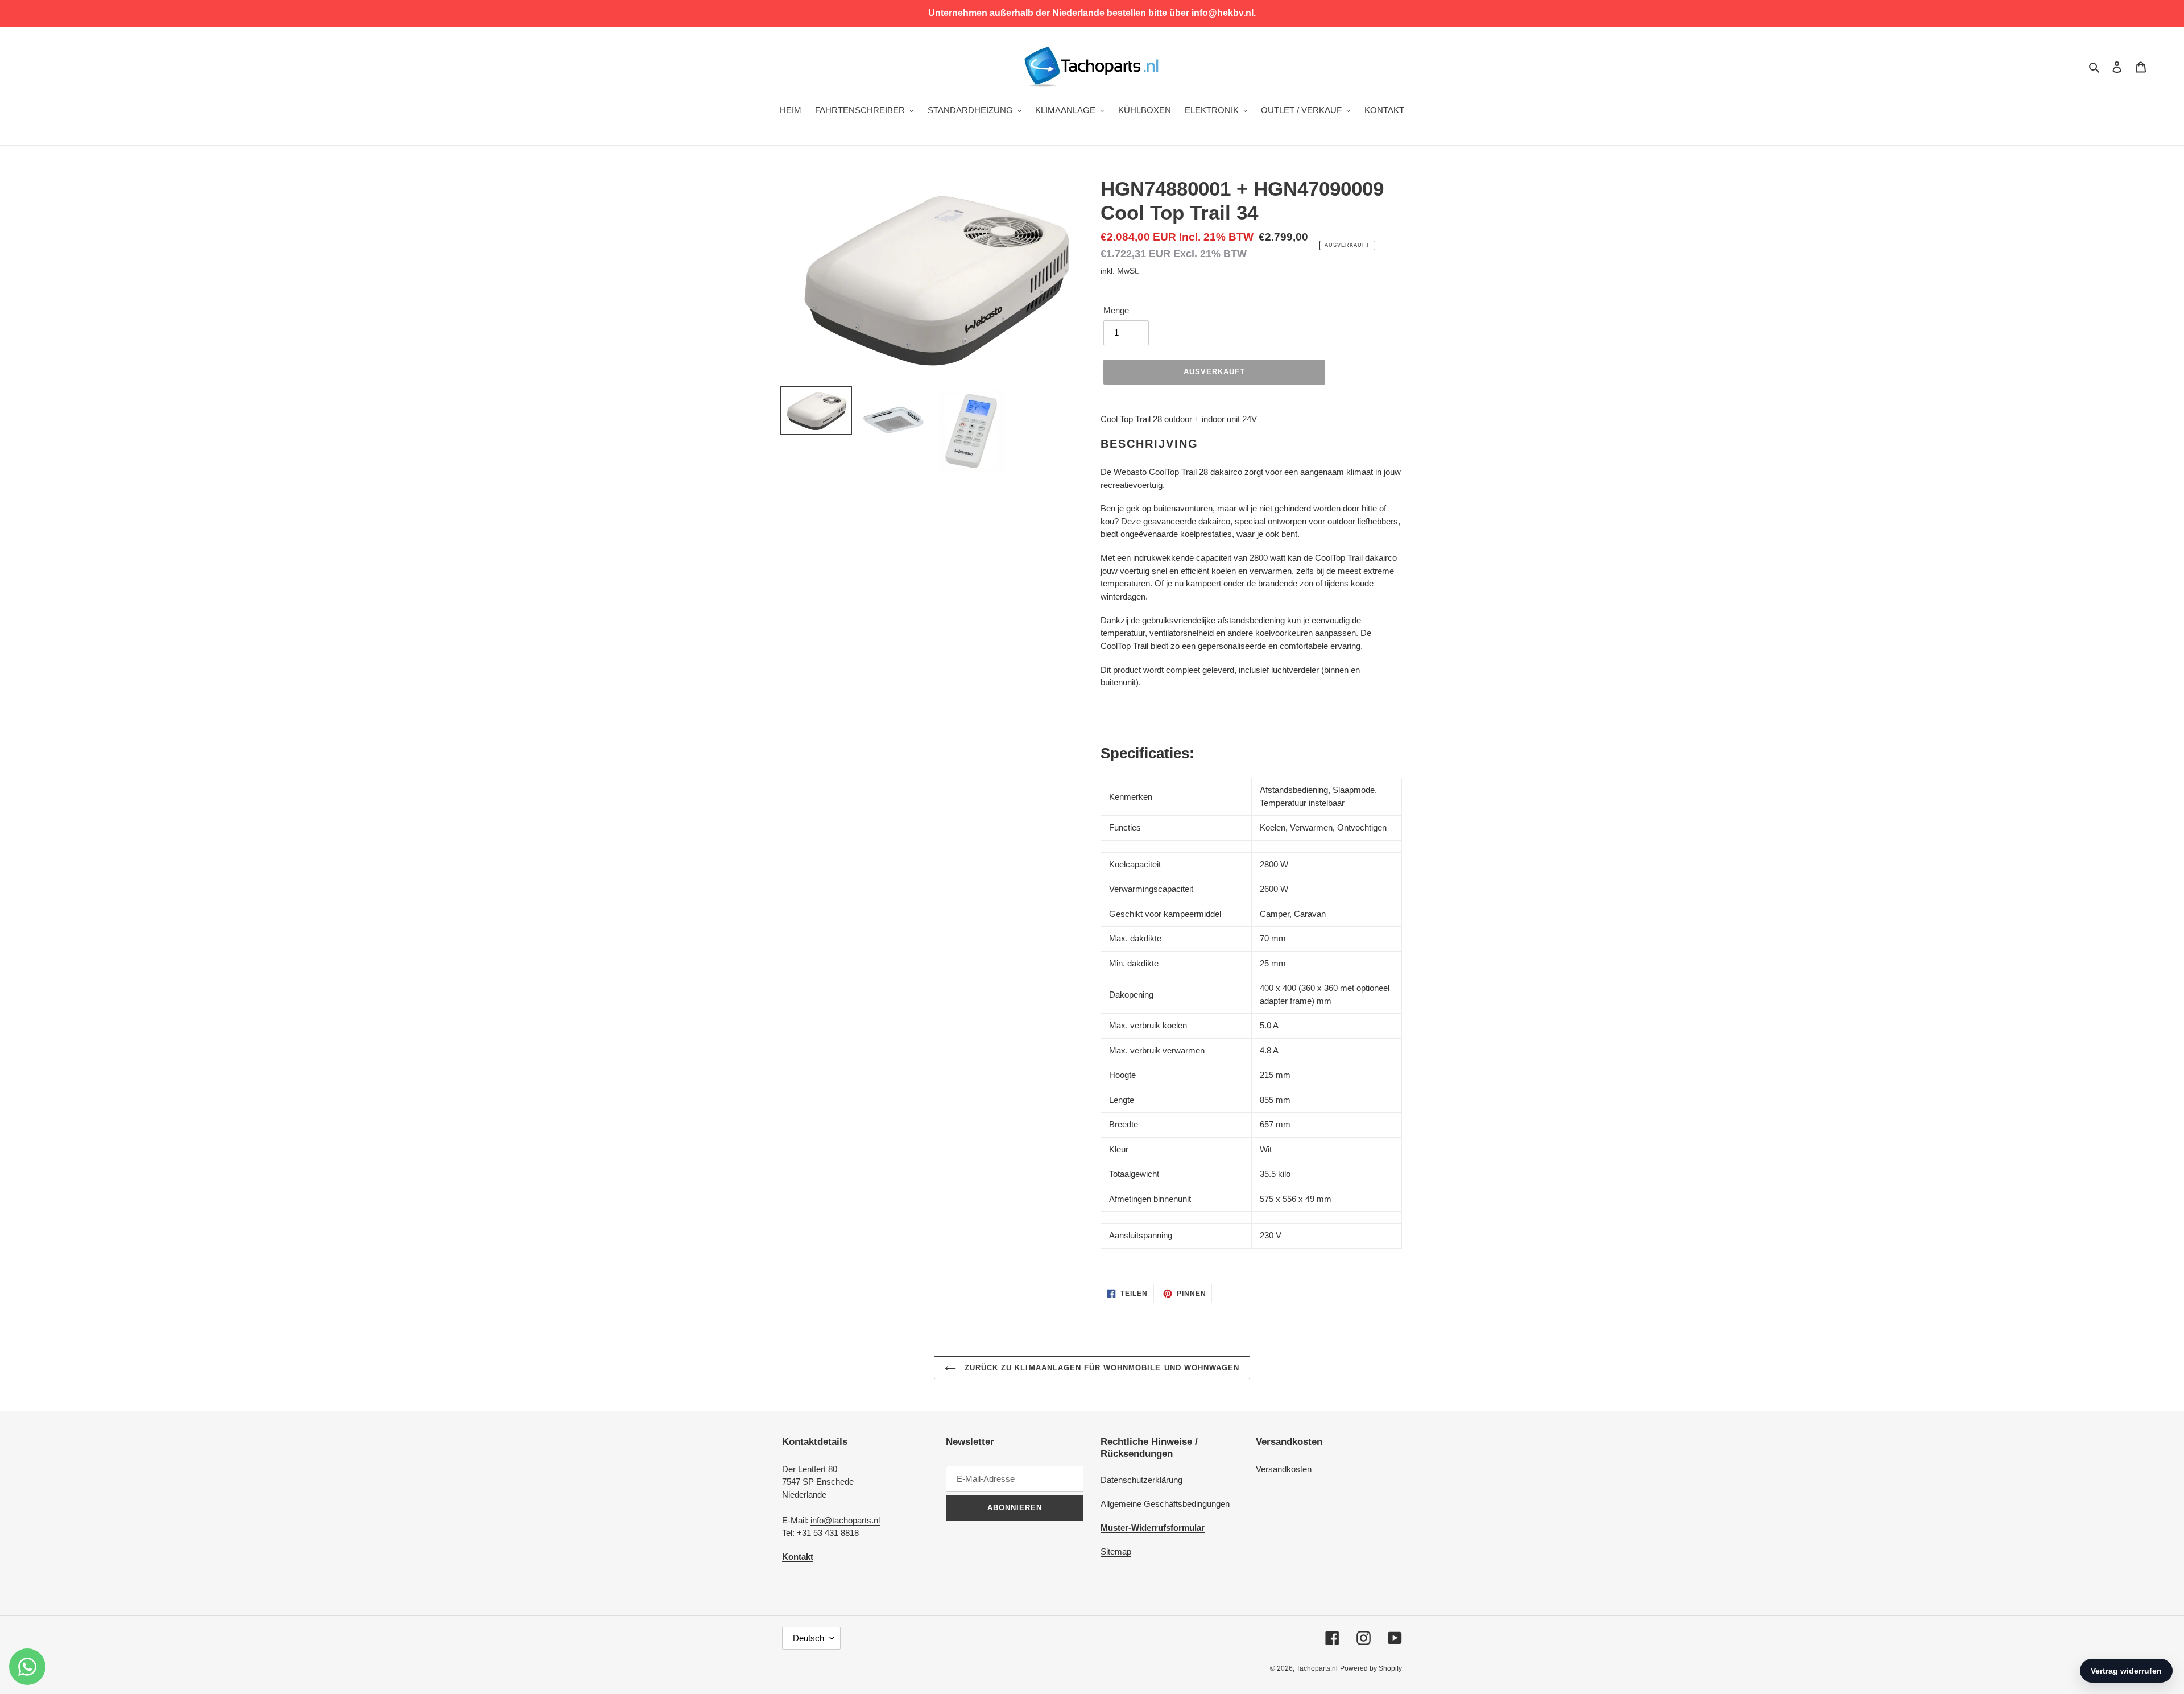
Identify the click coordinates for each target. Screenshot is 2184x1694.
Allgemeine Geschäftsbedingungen (1165, 1504)
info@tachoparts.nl (845, 1520)
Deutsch (808, 1638)
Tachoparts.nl (1317, 1668)
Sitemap (1116, 1552)
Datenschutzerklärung (1141, 1480)
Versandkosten (1284, 1469)
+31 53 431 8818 (828, 1533)
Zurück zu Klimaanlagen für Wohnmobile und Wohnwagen (1101, 1368)
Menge (1116, 310)
